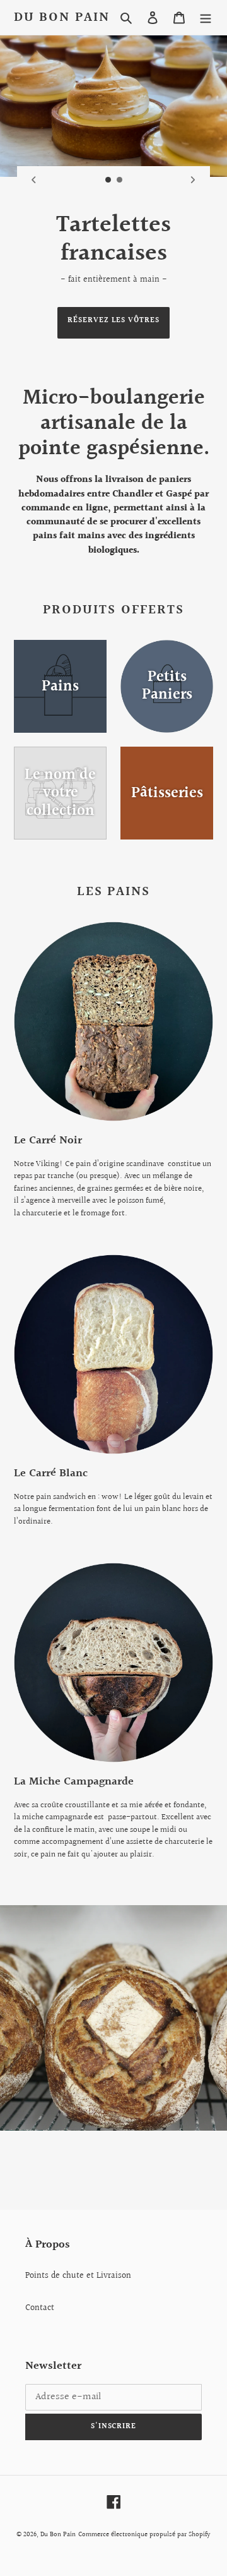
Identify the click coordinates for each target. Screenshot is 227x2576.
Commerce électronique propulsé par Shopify (144, 2535)
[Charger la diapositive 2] (120, 180)
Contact (40, 2308)
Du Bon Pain (62, 17)
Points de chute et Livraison (78, 2276)
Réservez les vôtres (113, 321)
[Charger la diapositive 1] (108, 180)
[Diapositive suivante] (193, 180)
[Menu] (206, 17)
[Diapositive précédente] (34, 180)
